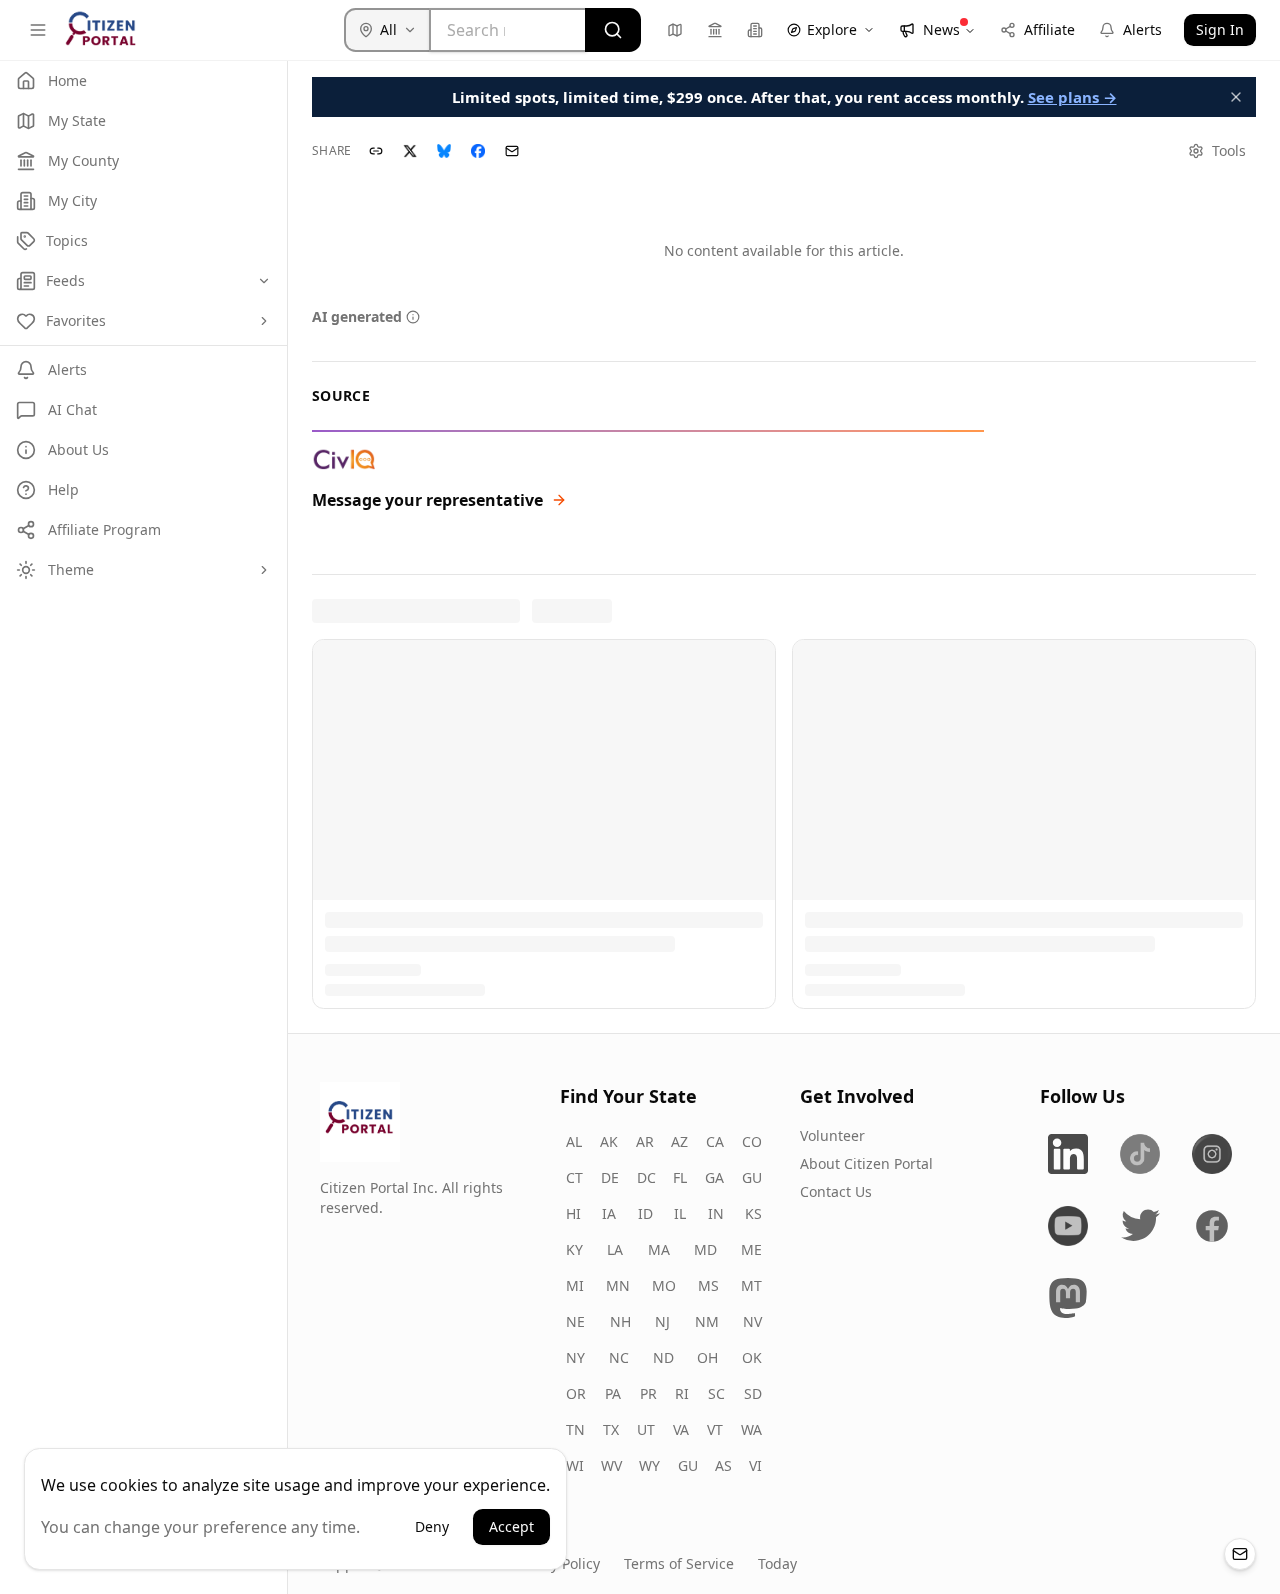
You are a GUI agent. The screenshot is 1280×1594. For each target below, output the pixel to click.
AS (723, 1465)
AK (609, 1141)
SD (753, 1393)
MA (659, 1249)
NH (620, 1321)
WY (649, 1465)
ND (663, 1357)
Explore (832, 29)
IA (609, 1213)
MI (575, 1285)
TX (611, 1429)
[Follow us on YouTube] (1068, 1226)
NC (619, 1357)
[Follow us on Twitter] (1140, 1226)
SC (716, 1393)
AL (574, 1141)
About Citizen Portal (866, 1163)
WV (611, 1465)
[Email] (512, 151)
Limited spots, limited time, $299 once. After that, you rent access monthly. (784, 97)
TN (575, 1429)
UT (646, 1429)
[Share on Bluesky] (444, 151)
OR (576, 1393)
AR (645, 1141)
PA (613, 1393)
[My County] (715, 30)
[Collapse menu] (38, 30)
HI (573, 1213)
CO (752, 1141)
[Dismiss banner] (1236, 97)
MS (708, 1285)
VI (755, 1465)
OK (752, 1357)
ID (645, 1213)
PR (648, 1393)
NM (707, 1321)
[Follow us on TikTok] (1140, 1154)
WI (575, 1465)
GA (714, 1177)
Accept (511, 1526)
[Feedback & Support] (1240, 1554)
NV (752, 1321)
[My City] (755, 30)
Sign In (1220, 29)
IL (680, 1213)
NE (575, 1321)
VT (715, 1429)
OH (707, 1357)
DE (610, 1177)
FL (680, 1177)
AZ (679, 1141)
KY (574, 1249)
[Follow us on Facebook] (1212, 1226)
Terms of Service (679, 1563)
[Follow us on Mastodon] (1068, 1298)
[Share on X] (410, 151)
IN (716, 1213)
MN (618, 1285)
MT (751, 1285)
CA (715, 1141)
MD (705, 1249)
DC (646, 1177)
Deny (432, 1526)
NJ (662, 1321)
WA (751, 1429)
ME (751, 1249)
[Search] (613, 30)
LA (615, 1249)
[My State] (675, 30)
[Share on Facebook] (478, 151)
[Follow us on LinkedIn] (1068, 1154)
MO (664, 1285)
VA (681, 1429)
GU (752, 1177)
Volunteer (832, 1135)
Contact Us (836, 1191)
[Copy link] (376, 151)
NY (575, 1357)
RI (682, 1393)
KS (753, 1213)
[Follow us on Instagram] (1212, 1154)
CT (574, 1177)
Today (777, 1563)
